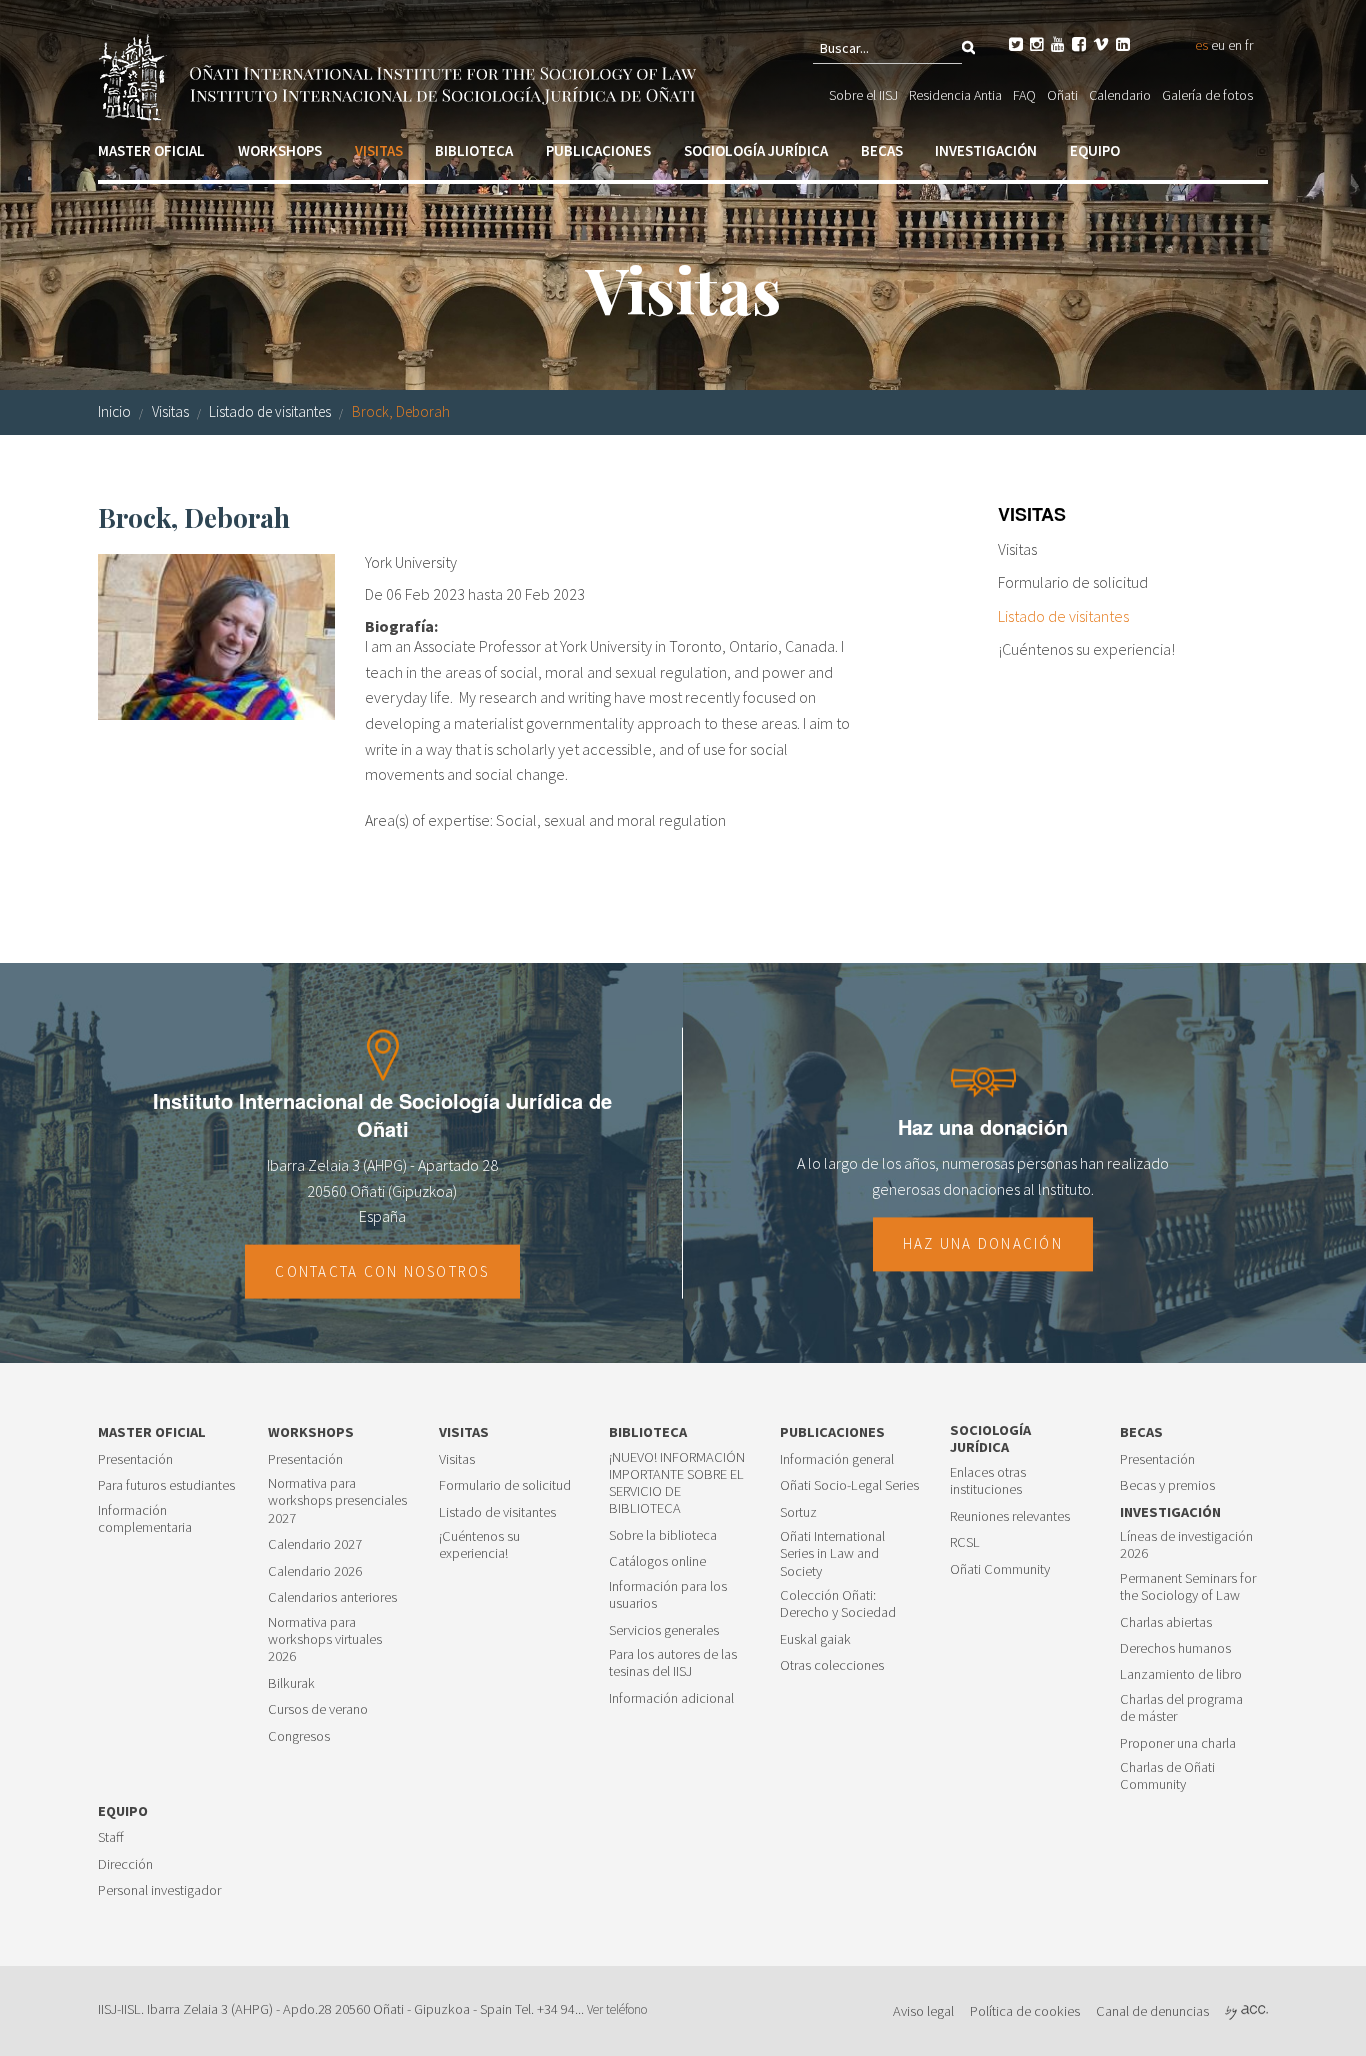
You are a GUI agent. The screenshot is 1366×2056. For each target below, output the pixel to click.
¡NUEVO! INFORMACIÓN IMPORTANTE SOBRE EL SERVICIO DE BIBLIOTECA (677, 1483)
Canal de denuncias (1152, 2011)
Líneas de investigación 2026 (1186, 1545)
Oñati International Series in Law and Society (832, 1554)
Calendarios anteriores (332, 1597)
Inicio (114, 411)
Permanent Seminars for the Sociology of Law (1188, 1587)
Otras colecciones (832, 1665)
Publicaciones (598, 150)
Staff (111, 1837)
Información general (837, 1459)
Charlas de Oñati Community (1167, 1776)
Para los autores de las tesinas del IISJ (673, 1663)
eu (1218, 45)
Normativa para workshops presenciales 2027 (337, 1501)
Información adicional (671, 1698)
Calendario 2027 (315, 1544)
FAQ (1024, 95)
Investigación (986, 150)
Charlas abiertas (1166, 1622)
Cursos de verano (318, 1709)
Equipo (1095, 150)
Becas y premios (1167, 1485)
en (1235, 45)
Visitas (379, 150)
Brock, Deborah (401, 411)
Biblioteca (474, 150)
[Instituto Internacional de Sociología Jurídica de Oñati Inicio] (401, 75)
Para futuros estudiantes (166, 1485)
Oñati (1062, 95)
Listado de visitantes (270, 411)
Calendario (1120, 95)
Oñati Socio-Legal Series (849, 1485)
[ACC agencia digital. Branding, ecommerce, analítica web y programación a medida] (1246, 2011)
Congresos (299, 1736)
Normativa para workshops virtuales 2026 (325, 1640)
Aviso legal (923, 2011)
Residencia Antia (955, 95)
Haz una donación (983, 1244)
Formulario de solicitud (1073, 582)
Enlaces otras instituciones (988, 1481)
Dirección (125, 1864)
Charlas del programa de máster (1181, 1708)
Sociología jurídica (756, 150)
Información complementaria (145, 1519)
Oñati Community (1000, 1569)
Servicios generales (664, 1630)
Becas (882, 150)
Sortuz (798, 1512)
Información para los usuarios (668, 1595)
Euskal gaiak (815, 1639)
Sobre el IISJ (863, 95)
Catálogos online (657, 1561)
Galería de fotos (1207, 95)
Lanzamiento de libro (1181, 1674)
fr (1249, 45)
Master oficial (151, 150)
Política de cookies (1025, 2011)
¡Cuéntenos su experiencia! (1086, 649)
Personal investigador (159, 1890)
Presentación (135, 1459)
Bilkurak (291, 1683)
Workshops (280, 150)
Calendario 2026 (315, 1571)
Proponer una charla (1178, 1743)
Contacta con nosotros (382, 1270)
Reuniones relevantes (1010, 1516)
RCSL (965, 1542)
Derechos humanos (1175, 1648)
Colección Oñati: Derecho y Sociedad (838, 1604)
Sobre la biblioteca (663, 1535)
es (1201, 45)
